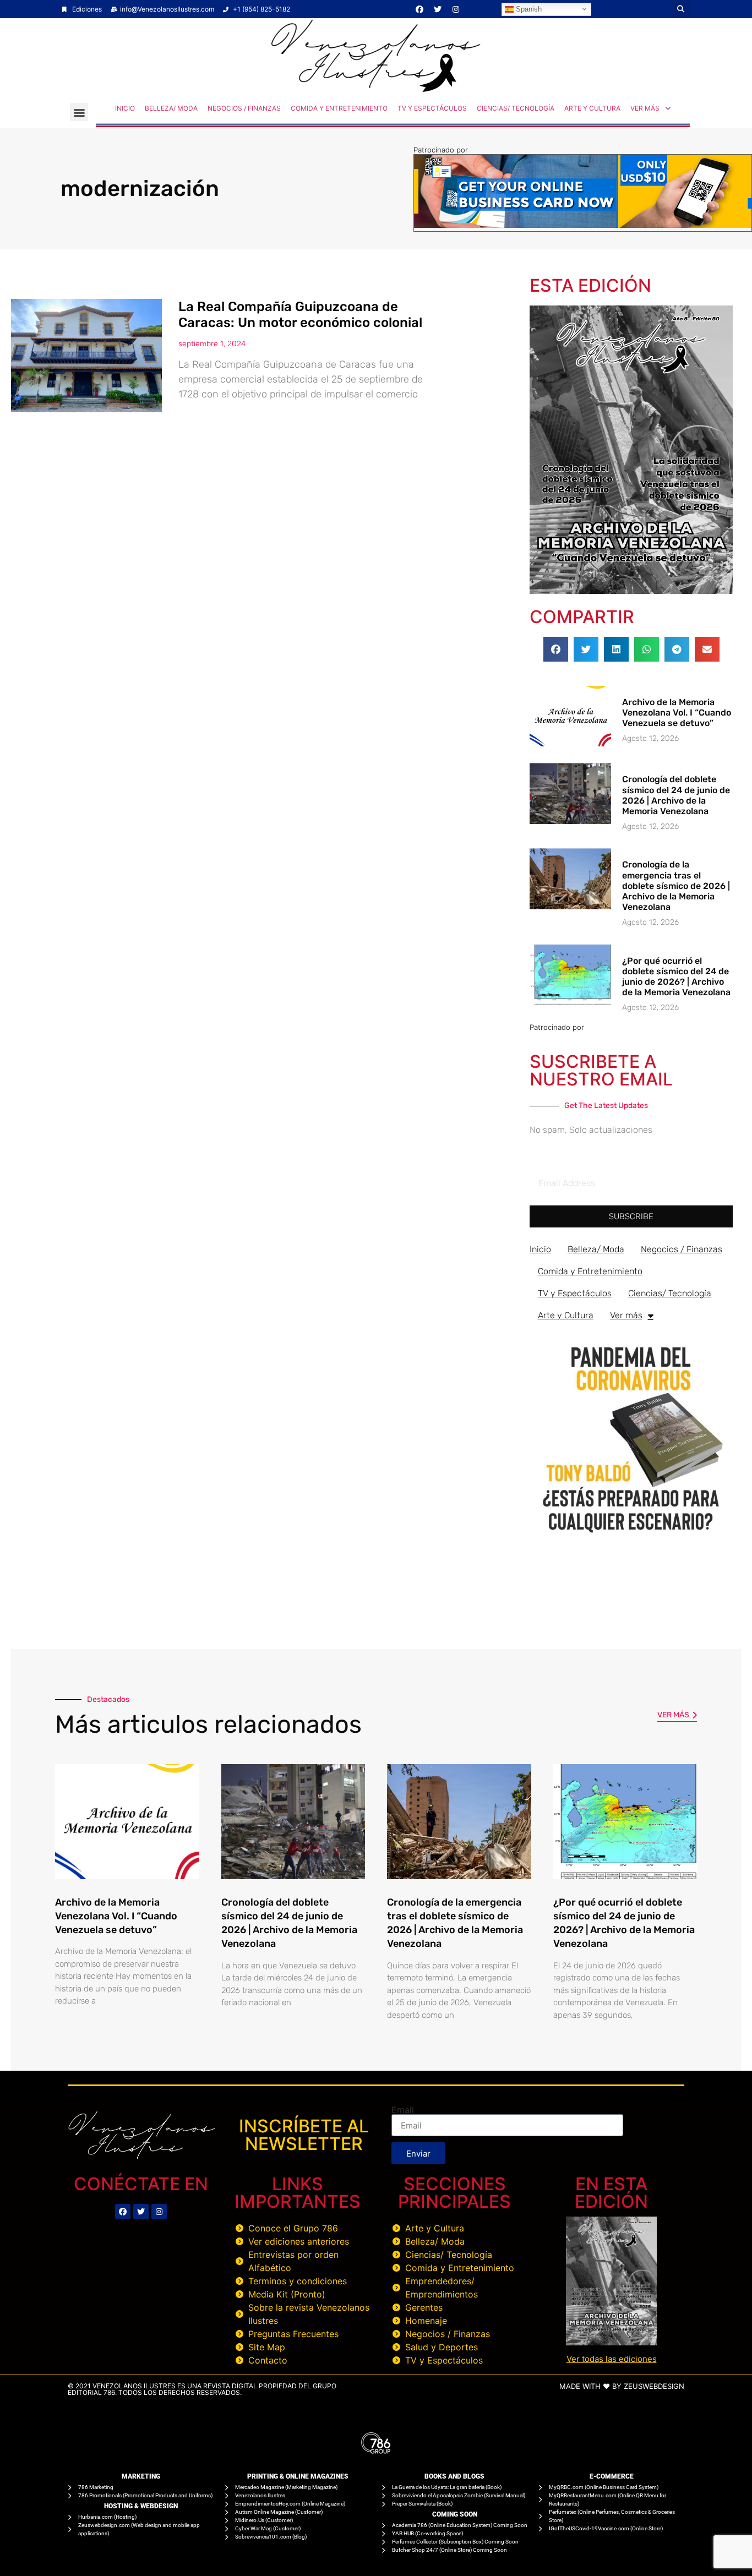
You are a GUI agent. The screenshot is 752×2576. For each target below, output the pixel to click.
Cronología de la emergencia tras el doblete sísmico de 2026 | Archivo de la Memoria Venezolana (676, 886)
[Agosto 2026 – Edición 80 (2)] (631, 591)
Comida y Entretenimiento (339, 108)
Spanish (528, 9)
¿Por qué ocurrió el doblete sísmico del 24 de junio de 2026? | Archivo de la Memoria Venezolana (676, 977)
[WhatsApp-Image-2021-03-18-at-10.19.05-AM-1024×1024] (631, 1538)
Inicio (125, 108)
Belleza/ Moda (171, 108)
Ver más (645, 108)
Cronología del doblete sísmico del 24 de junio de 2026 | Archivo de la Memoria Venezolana (676, 795)
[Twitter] (438, 9)
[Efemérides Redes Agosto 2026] (376, 89)
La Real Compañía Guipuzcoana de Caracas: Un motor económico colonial (300, 315)
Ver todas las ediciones (612, 2359)
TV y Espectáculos (432, 108)
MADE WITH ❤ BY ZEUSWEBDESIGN (622, 2386)
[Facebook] (419, 9)
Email (403, 2110)
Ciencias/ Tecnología (516, 108)
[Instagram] (456, 9)
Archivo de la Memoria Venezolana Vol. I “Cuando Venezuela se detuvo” (677, 713)
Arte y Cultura (592, 108)
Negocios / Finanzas (244, 108)
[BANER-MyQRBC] (583, 225)
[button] (681, 9)
